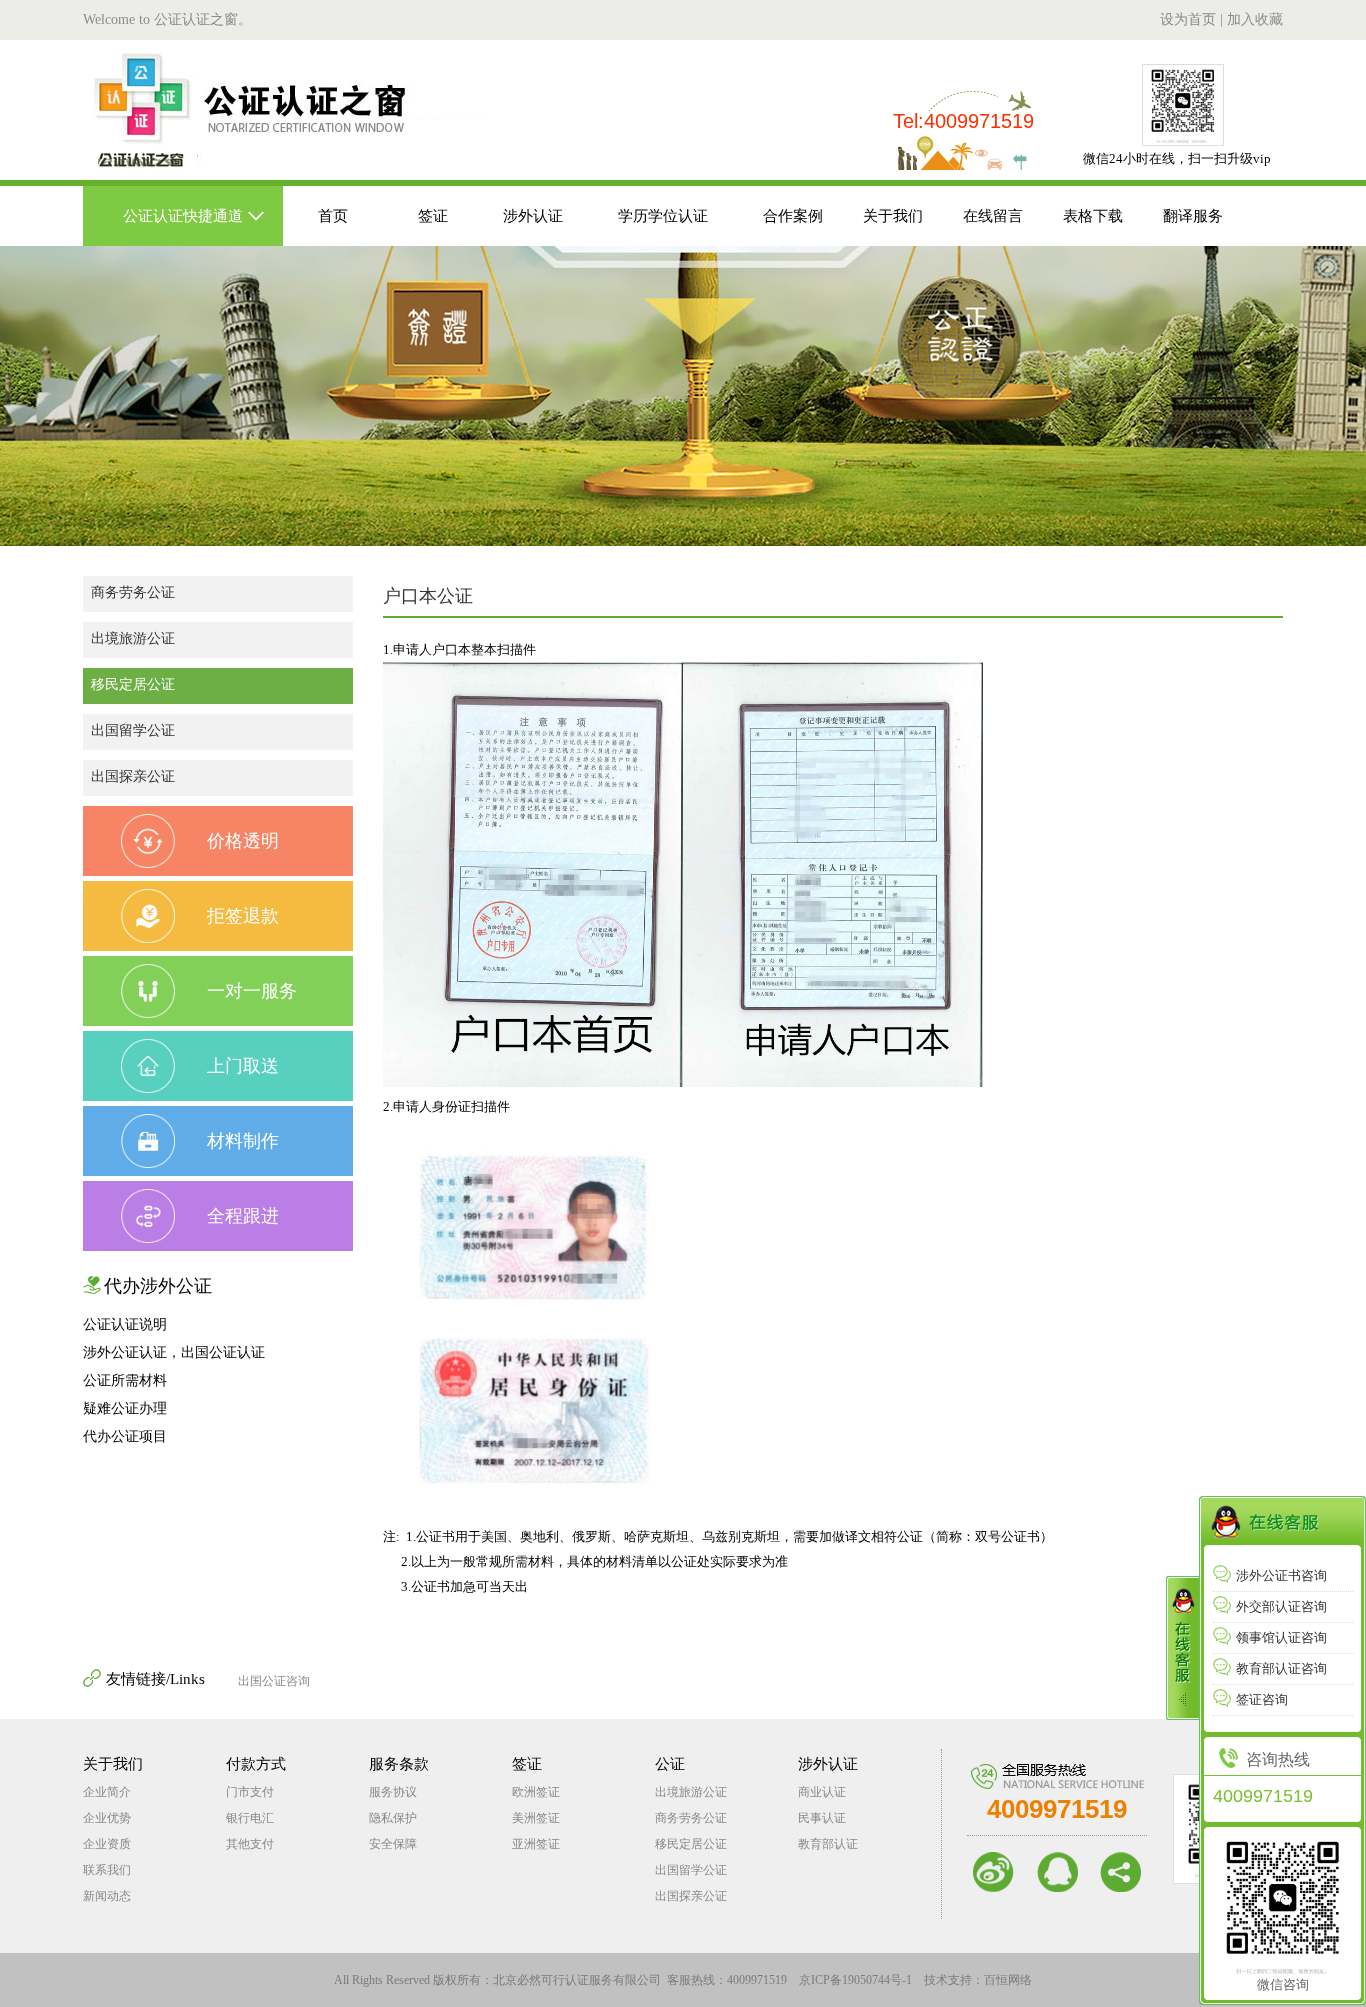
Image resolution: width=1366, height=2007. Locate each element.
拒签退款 (243, 916)
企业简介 (107, 1792)
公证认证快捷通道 (183, 216)
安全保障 (393, 1844)
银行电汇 (250, 1818)
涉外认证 (533, 216)
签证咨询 (1262, 1699)
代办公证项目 (125, 1436)
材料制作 (243, 1141)
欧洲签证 (536, 1792)
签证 (433, 216)
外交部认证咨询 (1281, 1606)
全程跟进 (243, 1216)
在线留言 (993, 216)
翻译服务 (1193, 216)
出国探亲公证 (133, 776)
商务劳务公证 (133, 592)
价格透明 (243, 841)
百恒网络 (1008, 1980)
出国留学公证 (133, 730)
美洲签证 (536, 1818)
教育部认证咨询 (1281, 1668)
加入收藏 (1255, 19)
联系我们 (107, 1870)
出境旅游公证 (133, 638)
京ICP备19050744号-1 (855, 1980)
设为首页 (1188, 19)
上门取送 (243, 1066)
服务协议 (393, 1792)
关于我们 (893, 216)
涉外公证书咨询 (1281, 1575)
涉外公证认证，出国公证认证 (174, 1352)
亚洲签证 (536, 1844)
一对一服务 (252, 991)
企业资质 (107, 1844)
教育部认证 (828, 1844)
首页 (333, 216)
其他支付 (250, 1844)
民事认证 (822, 1818)
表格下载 (1093, 216)
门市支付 (250, 1792)
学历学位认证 (663, 216)
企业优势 (107, 1818)
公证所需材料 (125, 1380)
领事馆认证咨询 (1281, 1637)
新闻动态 (107, 1896)
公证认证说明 (125, 1324)
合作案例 (793, 216)
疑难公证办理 (125, 1408)
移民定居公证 (133, 684)
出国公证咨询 (274, 1681)
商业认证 (822, 1792)
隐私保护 (393, 1818)
